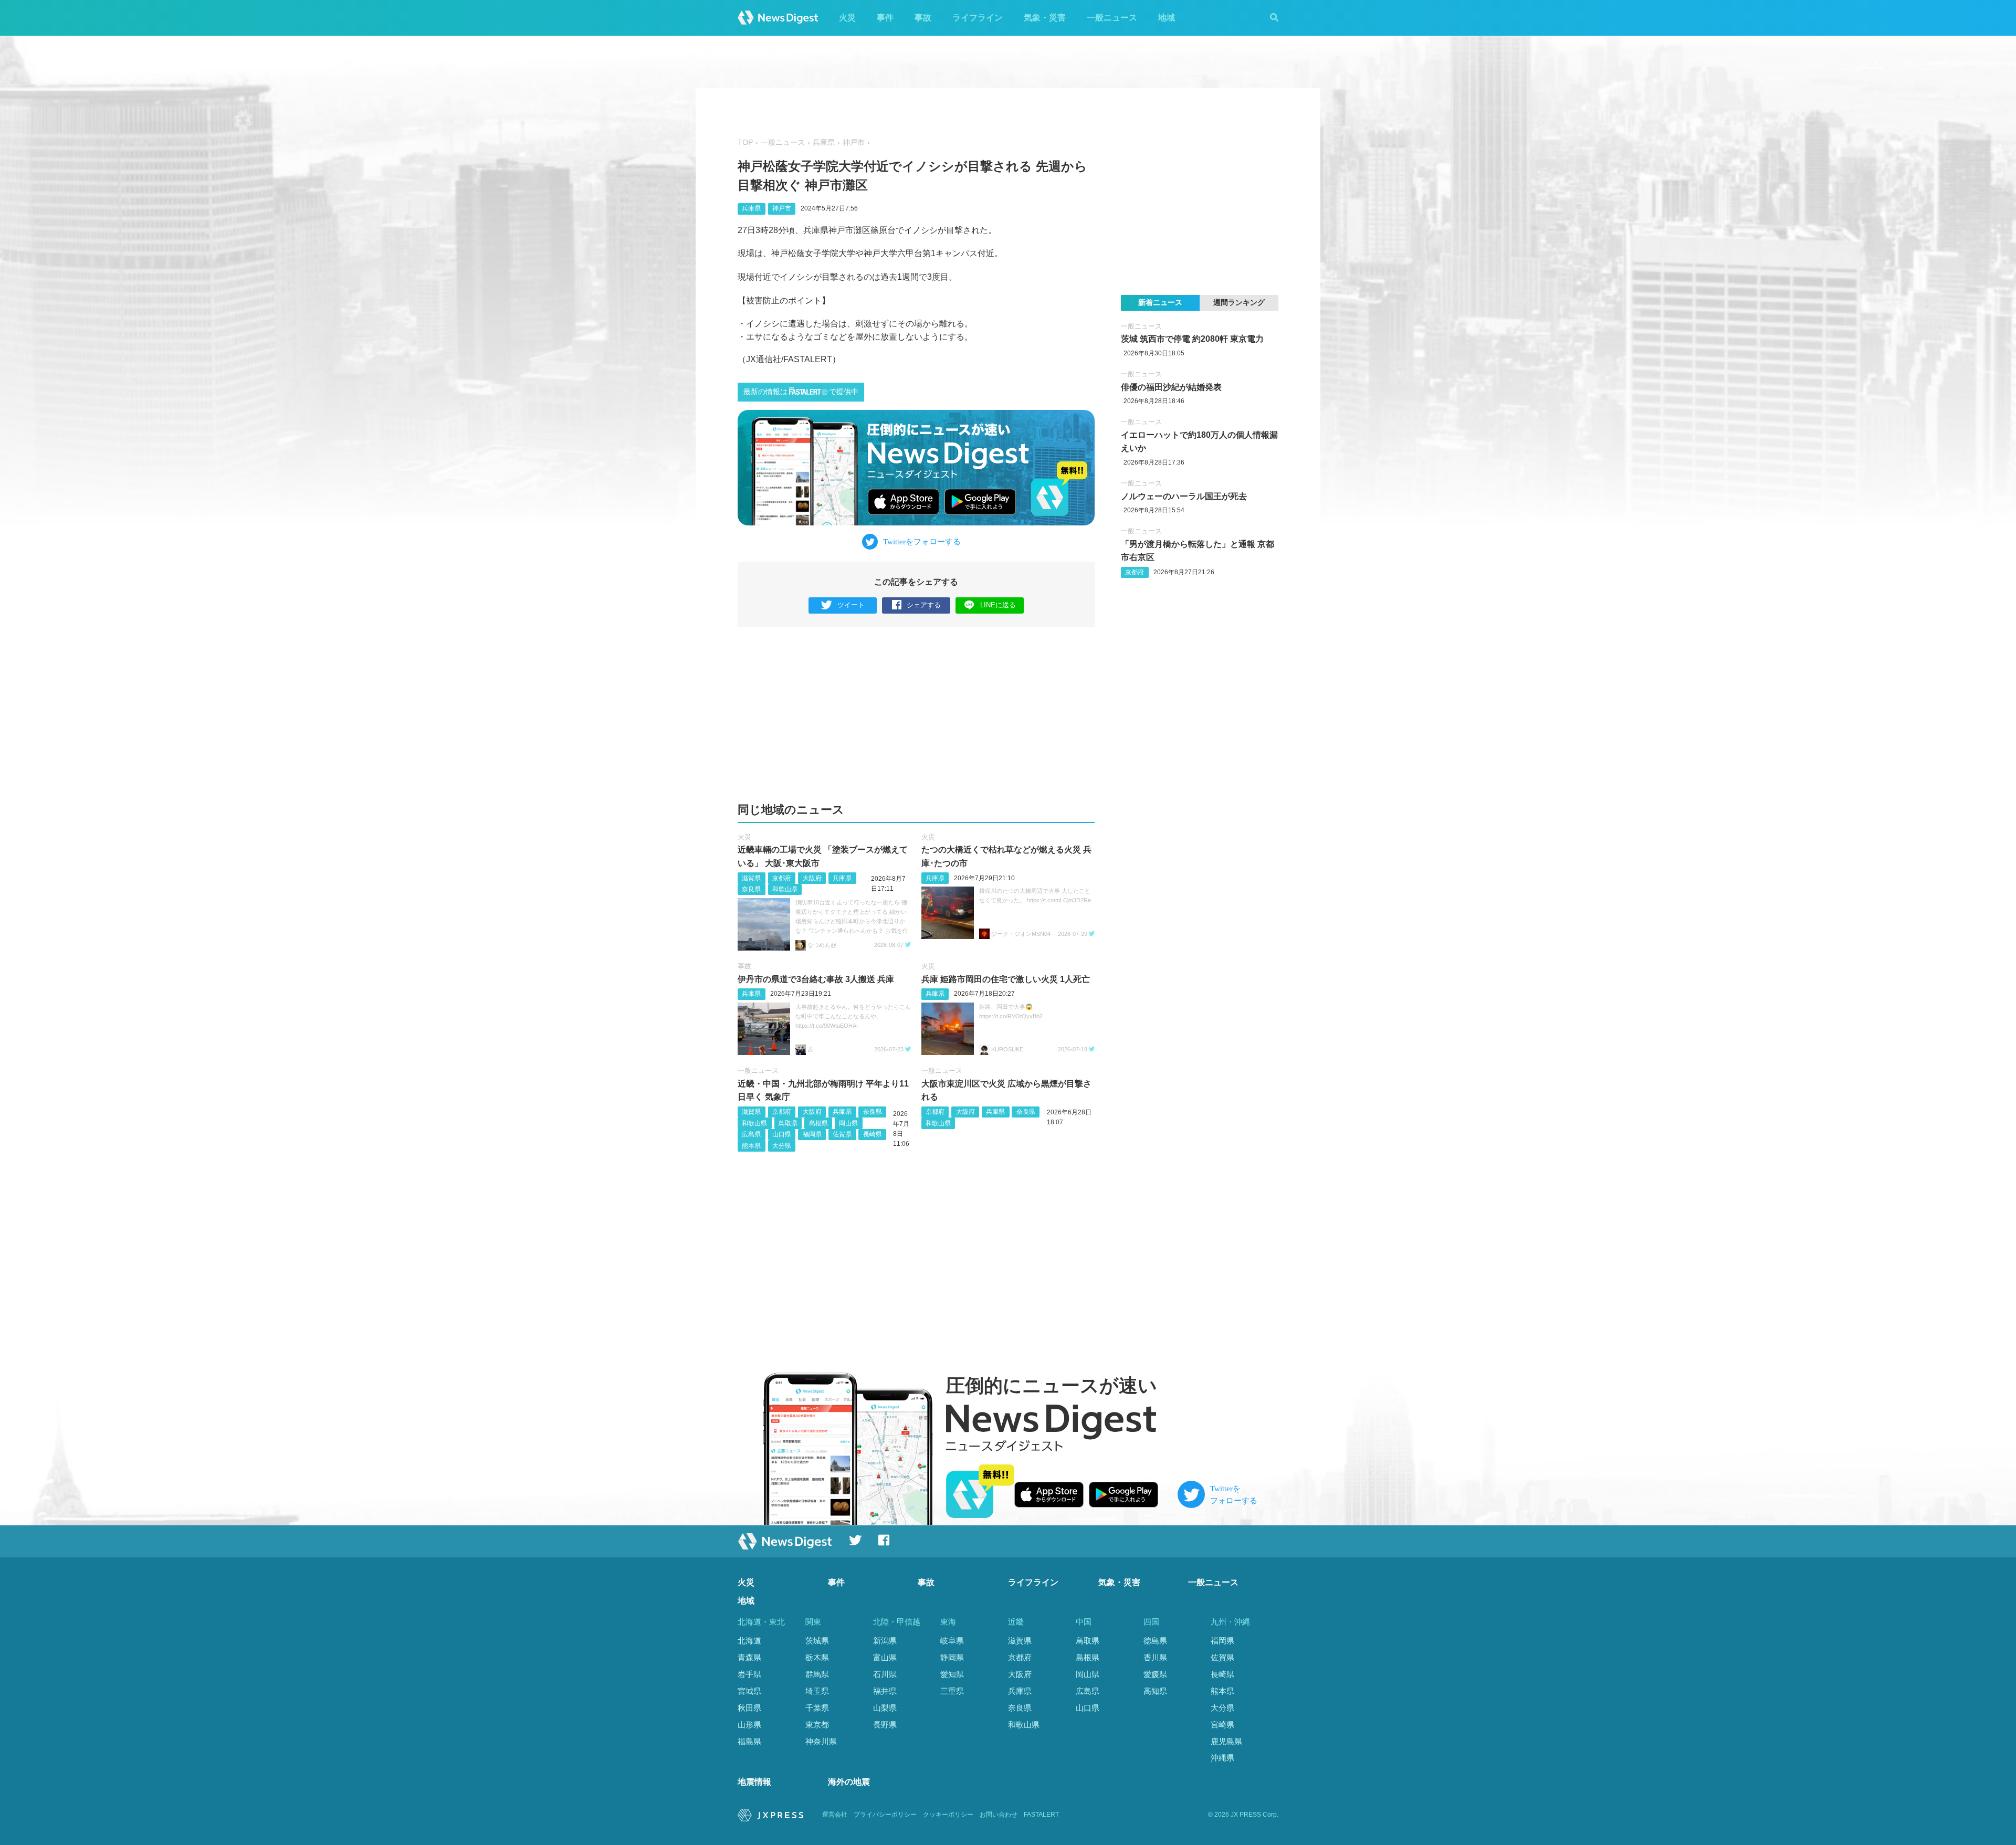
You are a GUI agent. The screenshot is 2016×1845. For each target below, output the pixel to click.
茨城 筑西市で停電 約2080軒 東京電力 (1192, 339)
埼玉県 (817, 1691)
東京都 (817, 1725)
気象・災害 (1045, 18)
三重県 (952, 1691)
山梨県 (885, 1708)
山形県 (749, 1725)
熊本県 (751, 1146)
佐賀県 (842, 1134)
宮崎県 (1222, 1725)
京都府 (782, 878)
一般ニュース (1112, 18)
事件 (885, 18)
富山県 (885, 1657)
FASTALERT (1041, 1815)
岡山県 (848, 1123)
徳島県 (1155, 1641)
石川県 (885, 1674)
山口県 (782, 1134)
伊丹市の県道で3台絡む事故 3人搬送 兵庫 (816, 979)
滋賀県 (751, 878)
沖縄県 (1222, 1758)
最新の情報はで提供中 (801, 392)
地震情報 (754, 1782)
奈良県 (751, 889)
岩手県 (749, 1674)
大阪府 (812, 878)
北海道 (749, 1641)
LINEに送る (998, 605)
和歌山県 (785, 889)
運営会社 (835, 1815)
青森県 (749, 1657)
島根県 (818, 1123)
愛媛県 (1155, 1674)
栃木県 (817, 1657)
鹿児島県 (1226, 1741)
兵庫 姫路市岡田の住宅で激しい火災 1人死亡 (1006, 979)
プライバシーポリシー (885, 1815)
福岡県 (812, 1134)
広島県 (751, 1134)
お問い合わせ (999, 1815)
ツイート (851, 605)
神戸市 (854, 143)
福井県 (885, 1691)
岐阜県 (952, 1641)
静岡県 (952, 1657)
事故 (923, 18)
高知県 (1155, 1691)
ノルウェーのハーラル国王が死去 (1184, 496)
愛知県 (952, 1674)
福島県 (749, 1741)
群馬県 (817, 1674)
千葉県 (817, 1708)
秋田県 (749, 1708)
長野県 (885, 1725)
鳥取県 (788, 1123)
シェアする (924, 605)
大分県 (782, 1146)
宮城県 (749, 1691)
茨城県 (817, 1641)
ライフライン (978, 18)
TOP (745, 143)
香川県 (1155, 1657)
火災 (847, 18)
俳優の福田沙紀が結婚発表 (1171, 387)
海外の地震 (849, 1782)
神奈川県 (821, 1741)
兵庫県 (824, 143)
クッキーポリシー (948, 1815)
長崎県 (873, 1134)
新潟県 (885, 1641)
